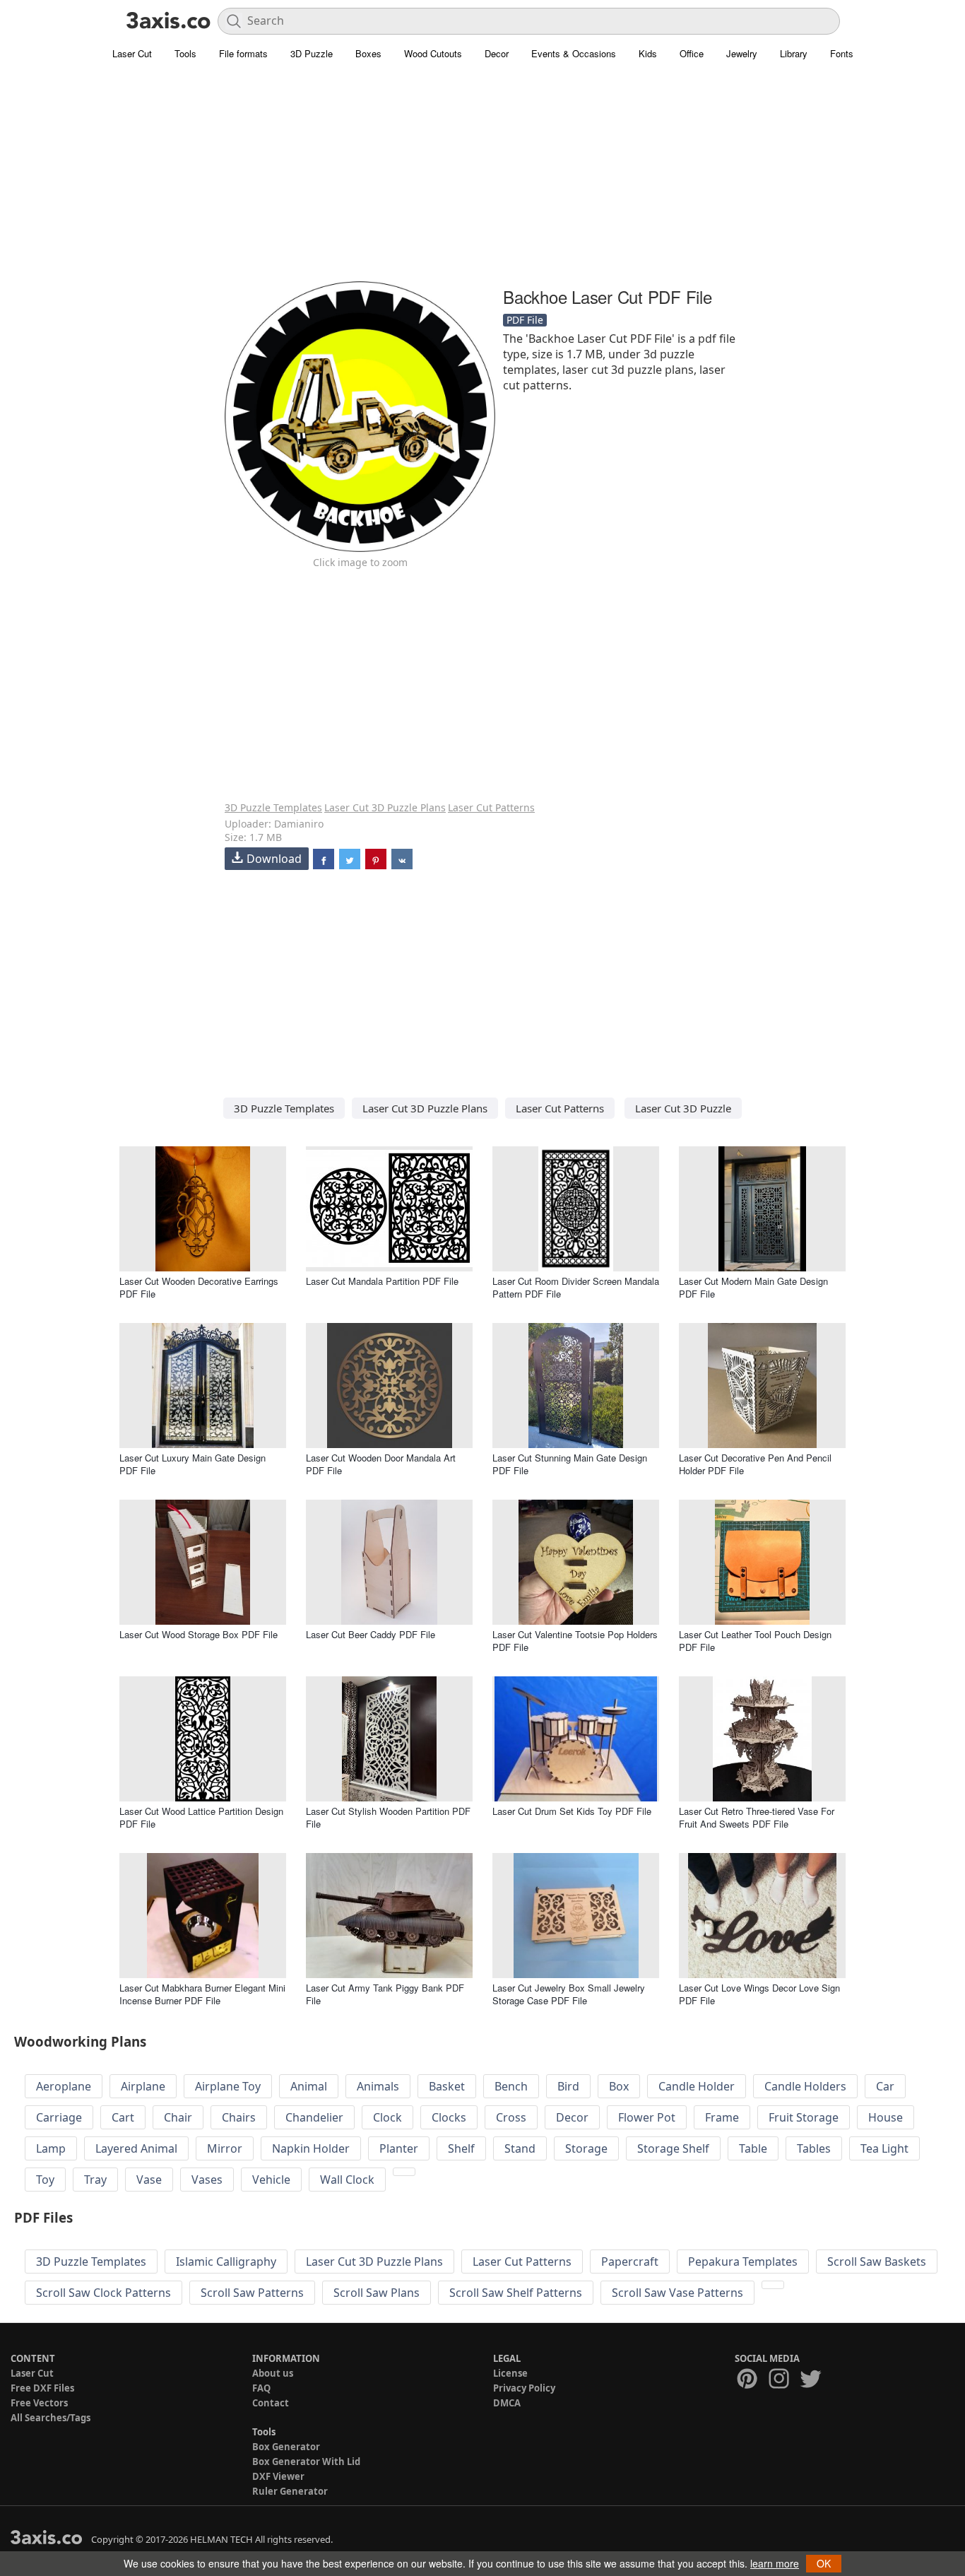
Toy (45, 2180)
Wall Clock (347, 2180)
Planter (399, 2148)
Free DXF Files (42, 2388)
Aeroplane (64, 2086)
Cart (123, 2117)
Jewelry (742, 53)
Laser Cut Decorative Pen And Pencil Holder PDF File (755, 1464)
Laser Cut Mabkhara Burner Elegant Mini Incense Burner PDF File (202, 1994)
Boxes (368, 53)
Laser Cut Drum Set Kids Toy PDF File (572, 1811)
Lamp (51, 2148)
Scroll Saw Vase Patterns (677, 2293)
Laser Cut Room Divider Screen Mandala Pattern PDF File (576, 1287)
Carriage (59, 2117)
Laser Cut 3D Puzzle (683, 1108)
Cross (511, 2117)
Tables (814, 2148)
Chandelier (314, 2117)
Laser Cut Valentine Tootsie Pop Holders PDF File (575, 1641)
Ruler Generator (290, 2491)
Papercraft (630, 2262)
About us (273, 2373)
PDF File (525, 320)
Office (692, 53)
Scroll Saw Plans (377, 2293)
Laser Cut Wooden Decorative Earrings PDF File (199, 1287)
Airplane (143, 2086)
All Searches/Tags (51, 2418)
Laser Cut (132, 53)
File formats (243, 53)
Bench (511, 2086)
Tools (185, 53)
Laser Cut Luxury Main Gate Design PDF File (193, 1464)
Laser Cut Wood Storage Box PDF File (199, 1634)
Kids (648, 53)
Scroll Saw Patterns (252, 2293)
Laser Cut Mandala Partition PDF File (382, 1281)
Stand (520, 2148)
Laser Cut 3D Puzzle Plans (385, 807)
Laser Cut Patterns (491, 807)
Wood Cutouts (433, 53)
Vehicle (271, 2180)
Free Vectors (39, 2403)
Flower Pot (647, 2117)
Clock (387, 2117)
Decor (497, 53)
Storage (586, 2148)
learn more (775, 2563)
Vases (207, 2180)
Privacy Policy (524, 2388)
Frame (722, 2117)
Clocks (449, 2117)
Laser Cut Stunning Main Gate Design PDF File (570, 1464)
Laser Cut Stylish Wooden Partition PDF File (388, 1817)
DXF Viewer (278, 2476)
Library (794, 53)
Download (274, 859)
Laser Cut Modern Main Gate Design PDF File (753, 1287)
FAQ (261, 2388)
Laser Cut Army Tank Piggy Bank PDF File (385, 1994)
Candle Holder (697, 2086)
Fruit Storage (804, 2117)
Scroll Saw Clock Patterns (103, 2293)
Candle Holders (805, 2086)
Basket (447, 2086)
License (510, 2373)
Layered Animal (136, 2148)
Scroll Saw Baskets (877, 2262)
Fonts (842, 53)
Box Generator (286, 2447)
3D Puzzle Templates (273, 807)
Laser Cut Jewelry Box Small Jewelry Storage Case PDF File (569, 1994)
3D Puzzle (312, 53)
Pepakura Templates (743, 2262)
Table (753, 2148)
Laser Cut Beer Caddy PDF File (371, 1634)
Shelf (461, 2148)
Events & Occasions (574, 53)
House (886, 2117)
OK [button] (824, 2563)
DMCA (507, 2403)
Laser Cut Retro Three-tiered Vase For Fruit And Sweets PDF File (757, 1817)
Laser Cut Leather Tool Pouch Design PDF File (755, 1641)
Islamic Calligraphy (226, 2262)
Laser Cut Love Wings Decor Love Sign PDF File (759, 1994)
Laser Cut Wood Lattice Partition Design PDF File (201, 1817)
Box (619, 2086)
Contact (271, 2403)
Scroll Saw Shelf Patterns (516, 2293)
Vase (149, 2180)
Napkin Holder (311, 2148)
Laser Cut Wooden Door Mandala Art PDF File (381, 1464)
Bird (568, 2086)
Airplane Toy (228, 2086)
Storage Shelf (673, 2148)
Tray (95, 2180)
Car (885, 2086)
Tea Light (884, 2148)
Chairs (239, 2117)
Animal (309, 2086)
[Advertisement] (482, 180)
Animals (378, 2086)
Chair (178, 2117)
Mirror (225, 2148)
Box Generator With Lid (306, 2462)
